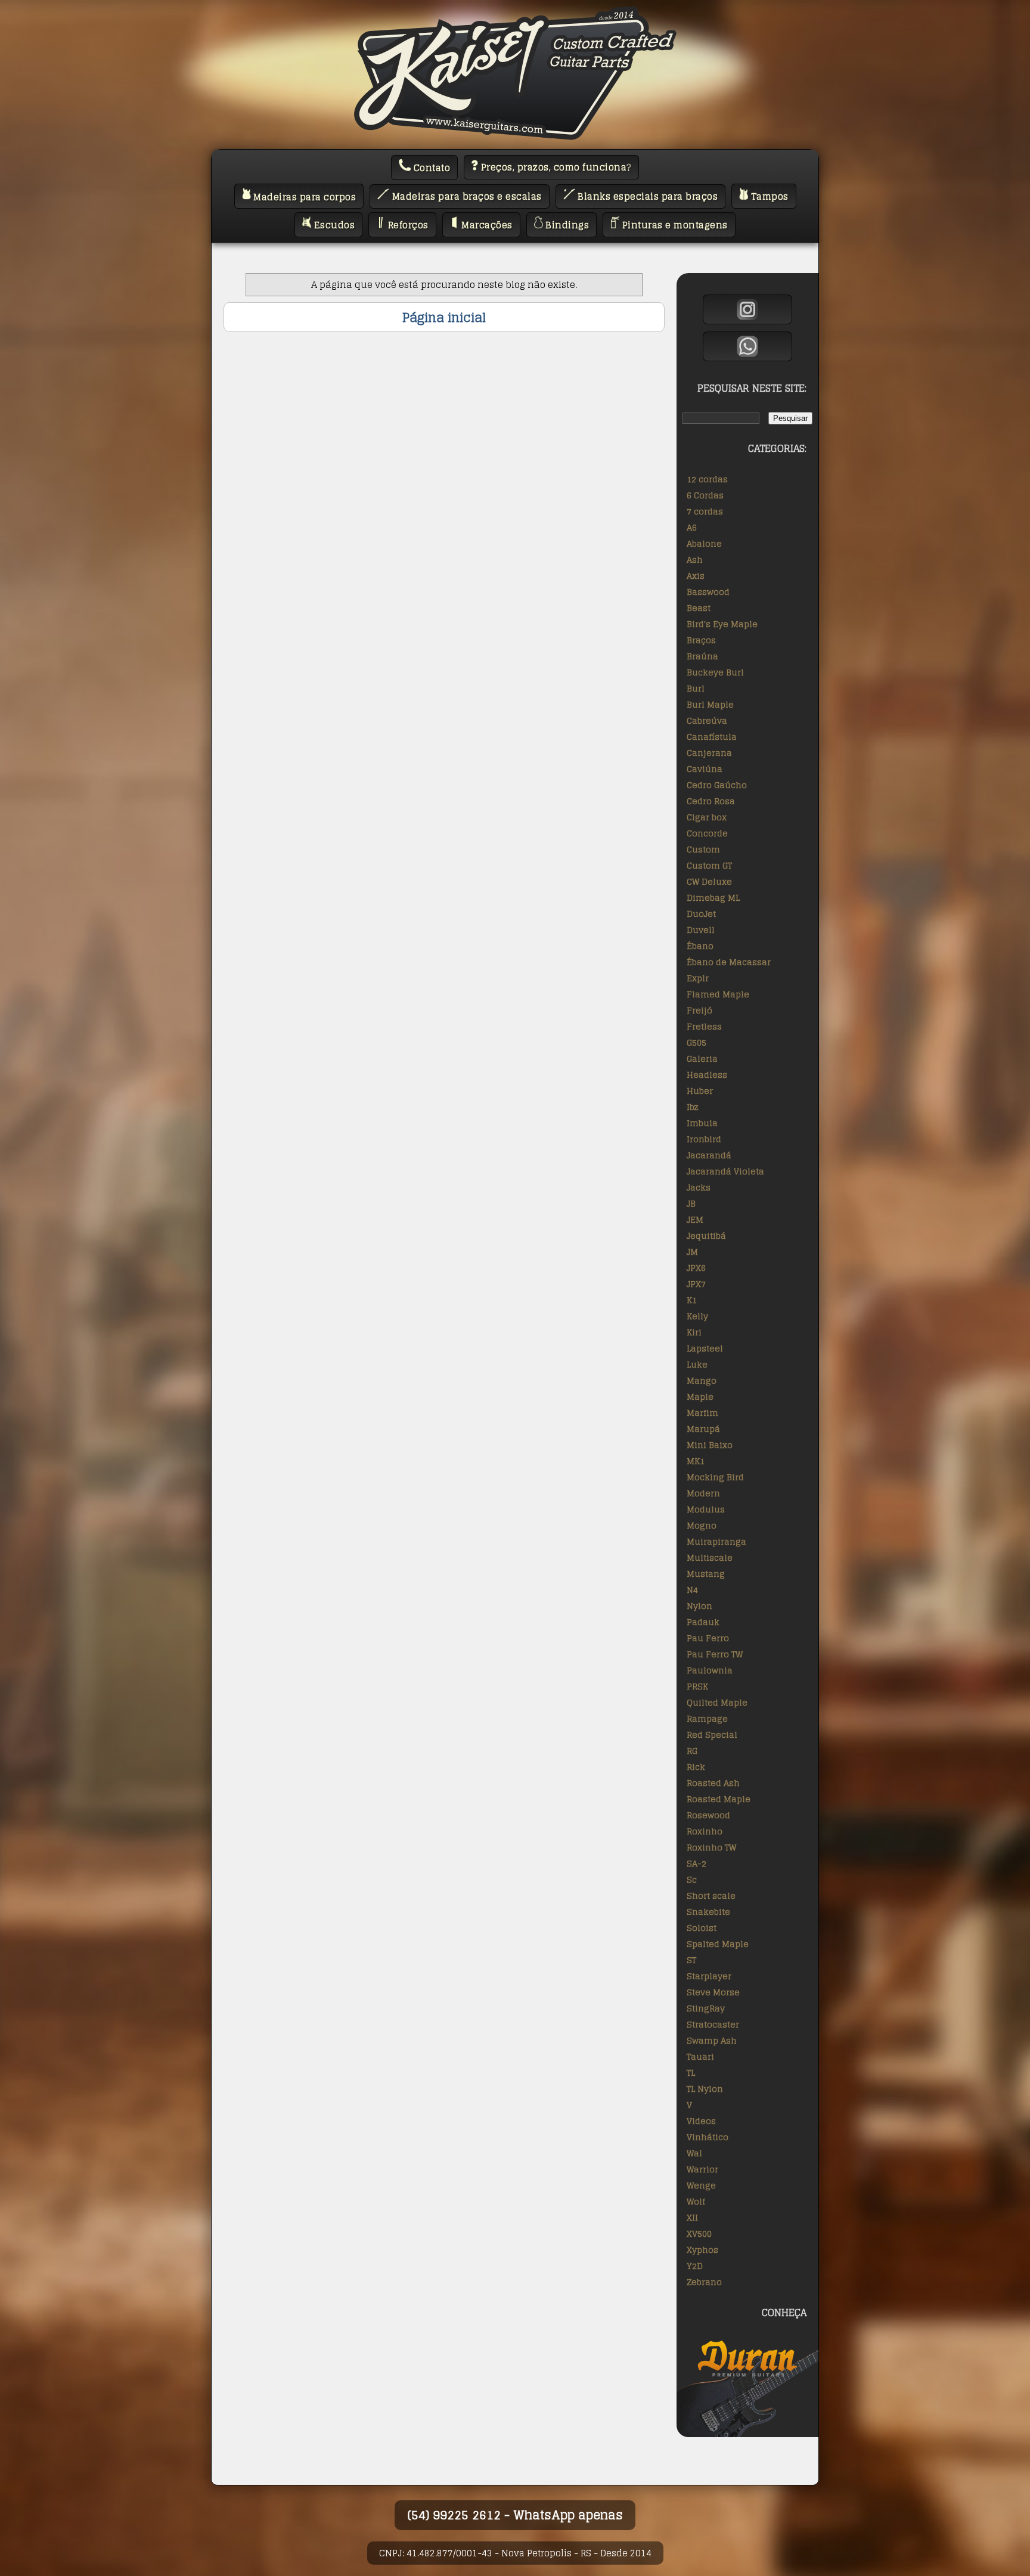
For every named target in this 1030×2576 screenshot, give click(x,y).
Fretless (704, 1026)
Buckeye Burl (715, 672)
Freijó (699, 1010)
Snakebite (708, 1912)
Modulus (706, 1509)
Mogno (702, 1525)
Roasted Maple (719, 1799)
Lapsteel (705, 1348)
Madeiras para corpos (304, 196)
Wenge (701, 2185)
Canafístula (712, 737)
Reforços (407, 225)
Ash (695, 559)
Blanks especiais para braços (647, 196)
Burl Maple (710, 704)
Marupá (703, 1429)
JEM (695, 1219)
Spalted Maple (718, 1944)
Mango (702, 1380)
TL (691, 2073)
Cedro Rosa (711, 801)
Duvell (701, 930)
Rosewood (708, 1815)
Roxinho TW (711, 1847)
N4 (692, 1590)
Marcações (486, 225)
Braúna (702, 656)
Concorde (707, 833)
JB (691, 1203)
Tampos (768, 196)
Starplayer (709, 1976)
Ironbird (704, 1139)
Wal (694, 2153)
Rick (696, 1767)
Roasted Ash (713, 1783)
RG (692, 1751)
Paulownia (710, 1670)
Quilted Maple (717, 1702)
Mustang (706, 1574)
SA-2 (697, 1863)
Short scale (711, 1895)
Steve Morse (713, 1992)
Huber (700, 1091)
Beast (699, 608)
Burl (696, 688)
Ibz (693, 1107)
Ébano (700, 946)
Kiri (694, 1332)
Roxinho (705, 1831)
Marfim (702, 1413)
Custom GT (709, 865)
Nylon (699, 1606)
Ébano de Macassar (729, 962)
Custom (703, 849)
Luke (697, 1364)
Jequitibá (706, 1236)
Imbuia (702, 1123)
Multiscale (710, 1557)
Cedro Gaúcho (717, 785)
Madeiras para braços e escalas (466, 196)
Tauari (700, 2056)
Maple (700, 1397)
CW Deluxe (709, 881)
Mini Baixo (710, 1445)
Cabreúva (707, 720)
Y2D (695, 2266)
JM (692, 1252)
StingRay (706, 2008)
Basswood (708, 592)
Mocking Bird (715, 1477)
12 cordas (707, 479)
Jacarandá (709, 1155)
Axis (696, 576)
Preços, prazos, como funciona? (555, 167)
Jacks (699, 1187)
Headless (707, 1075)
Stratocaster (713, 2024)
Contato (430, 168)
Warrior (702, 2169)
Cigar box (707, 817)
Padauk (703, 1622)
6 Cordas (705, 495)
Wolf (696, 2201)
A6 (692, 527)
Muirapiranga (716, 1541)
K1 (692, 1300)
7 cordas (705, 511)
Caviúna (705, 769)
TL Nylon (705, 2089)
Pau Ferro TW (715, 1654)
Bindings (566, 225)
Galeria (702, 1058)
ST (691, 1960)
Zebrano (704, 2282)
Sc (692, 1879)
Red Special (712, 1735)
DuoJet (701, 914)
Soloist (702, 1928)
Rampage (707, 1718)
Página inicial (444, 317)
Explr (698, 978)
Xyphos (702, 2250)
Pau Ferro (708, 1638)
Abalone (704, 543)
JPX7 (696, 1284)
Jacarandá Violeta (725, 1171)
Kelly (697, 1316)
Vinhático (708, 2137)
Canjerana (709, 753)
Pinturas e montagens (674, 225)
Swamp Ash (712, 2040)
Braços (701, 640)
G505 (697, 1042)
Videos (701, 2121)
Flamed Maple (718, 994)
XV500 (699, 2234)
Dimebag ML (713, 898)
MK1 (696, 1461)
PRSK (697, 1686)
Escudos (333, 225)
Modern (703, 1493)
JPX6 (696, 1268)
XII (692, 2217)
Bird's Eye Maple (722, 624)
